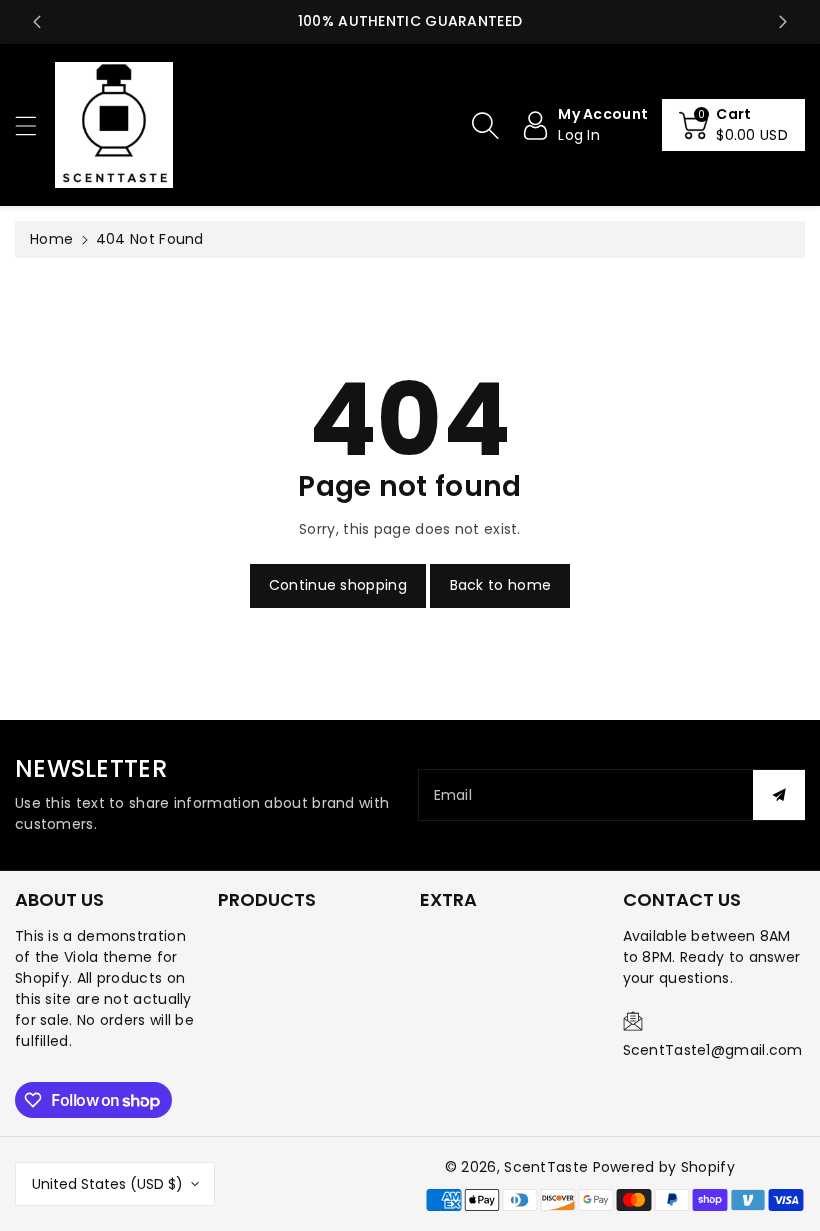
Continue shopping (338, 585)
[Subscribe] (779, 795)
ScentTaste (546, 1167)
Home (51, 239)
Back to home (501, 585)
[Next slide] (783, 22)
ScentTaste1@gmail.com (713, 1050)
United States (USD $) (107, 1184)
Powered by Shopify (664, 1167)
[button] (35, 125)
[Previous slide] (37, 22)
